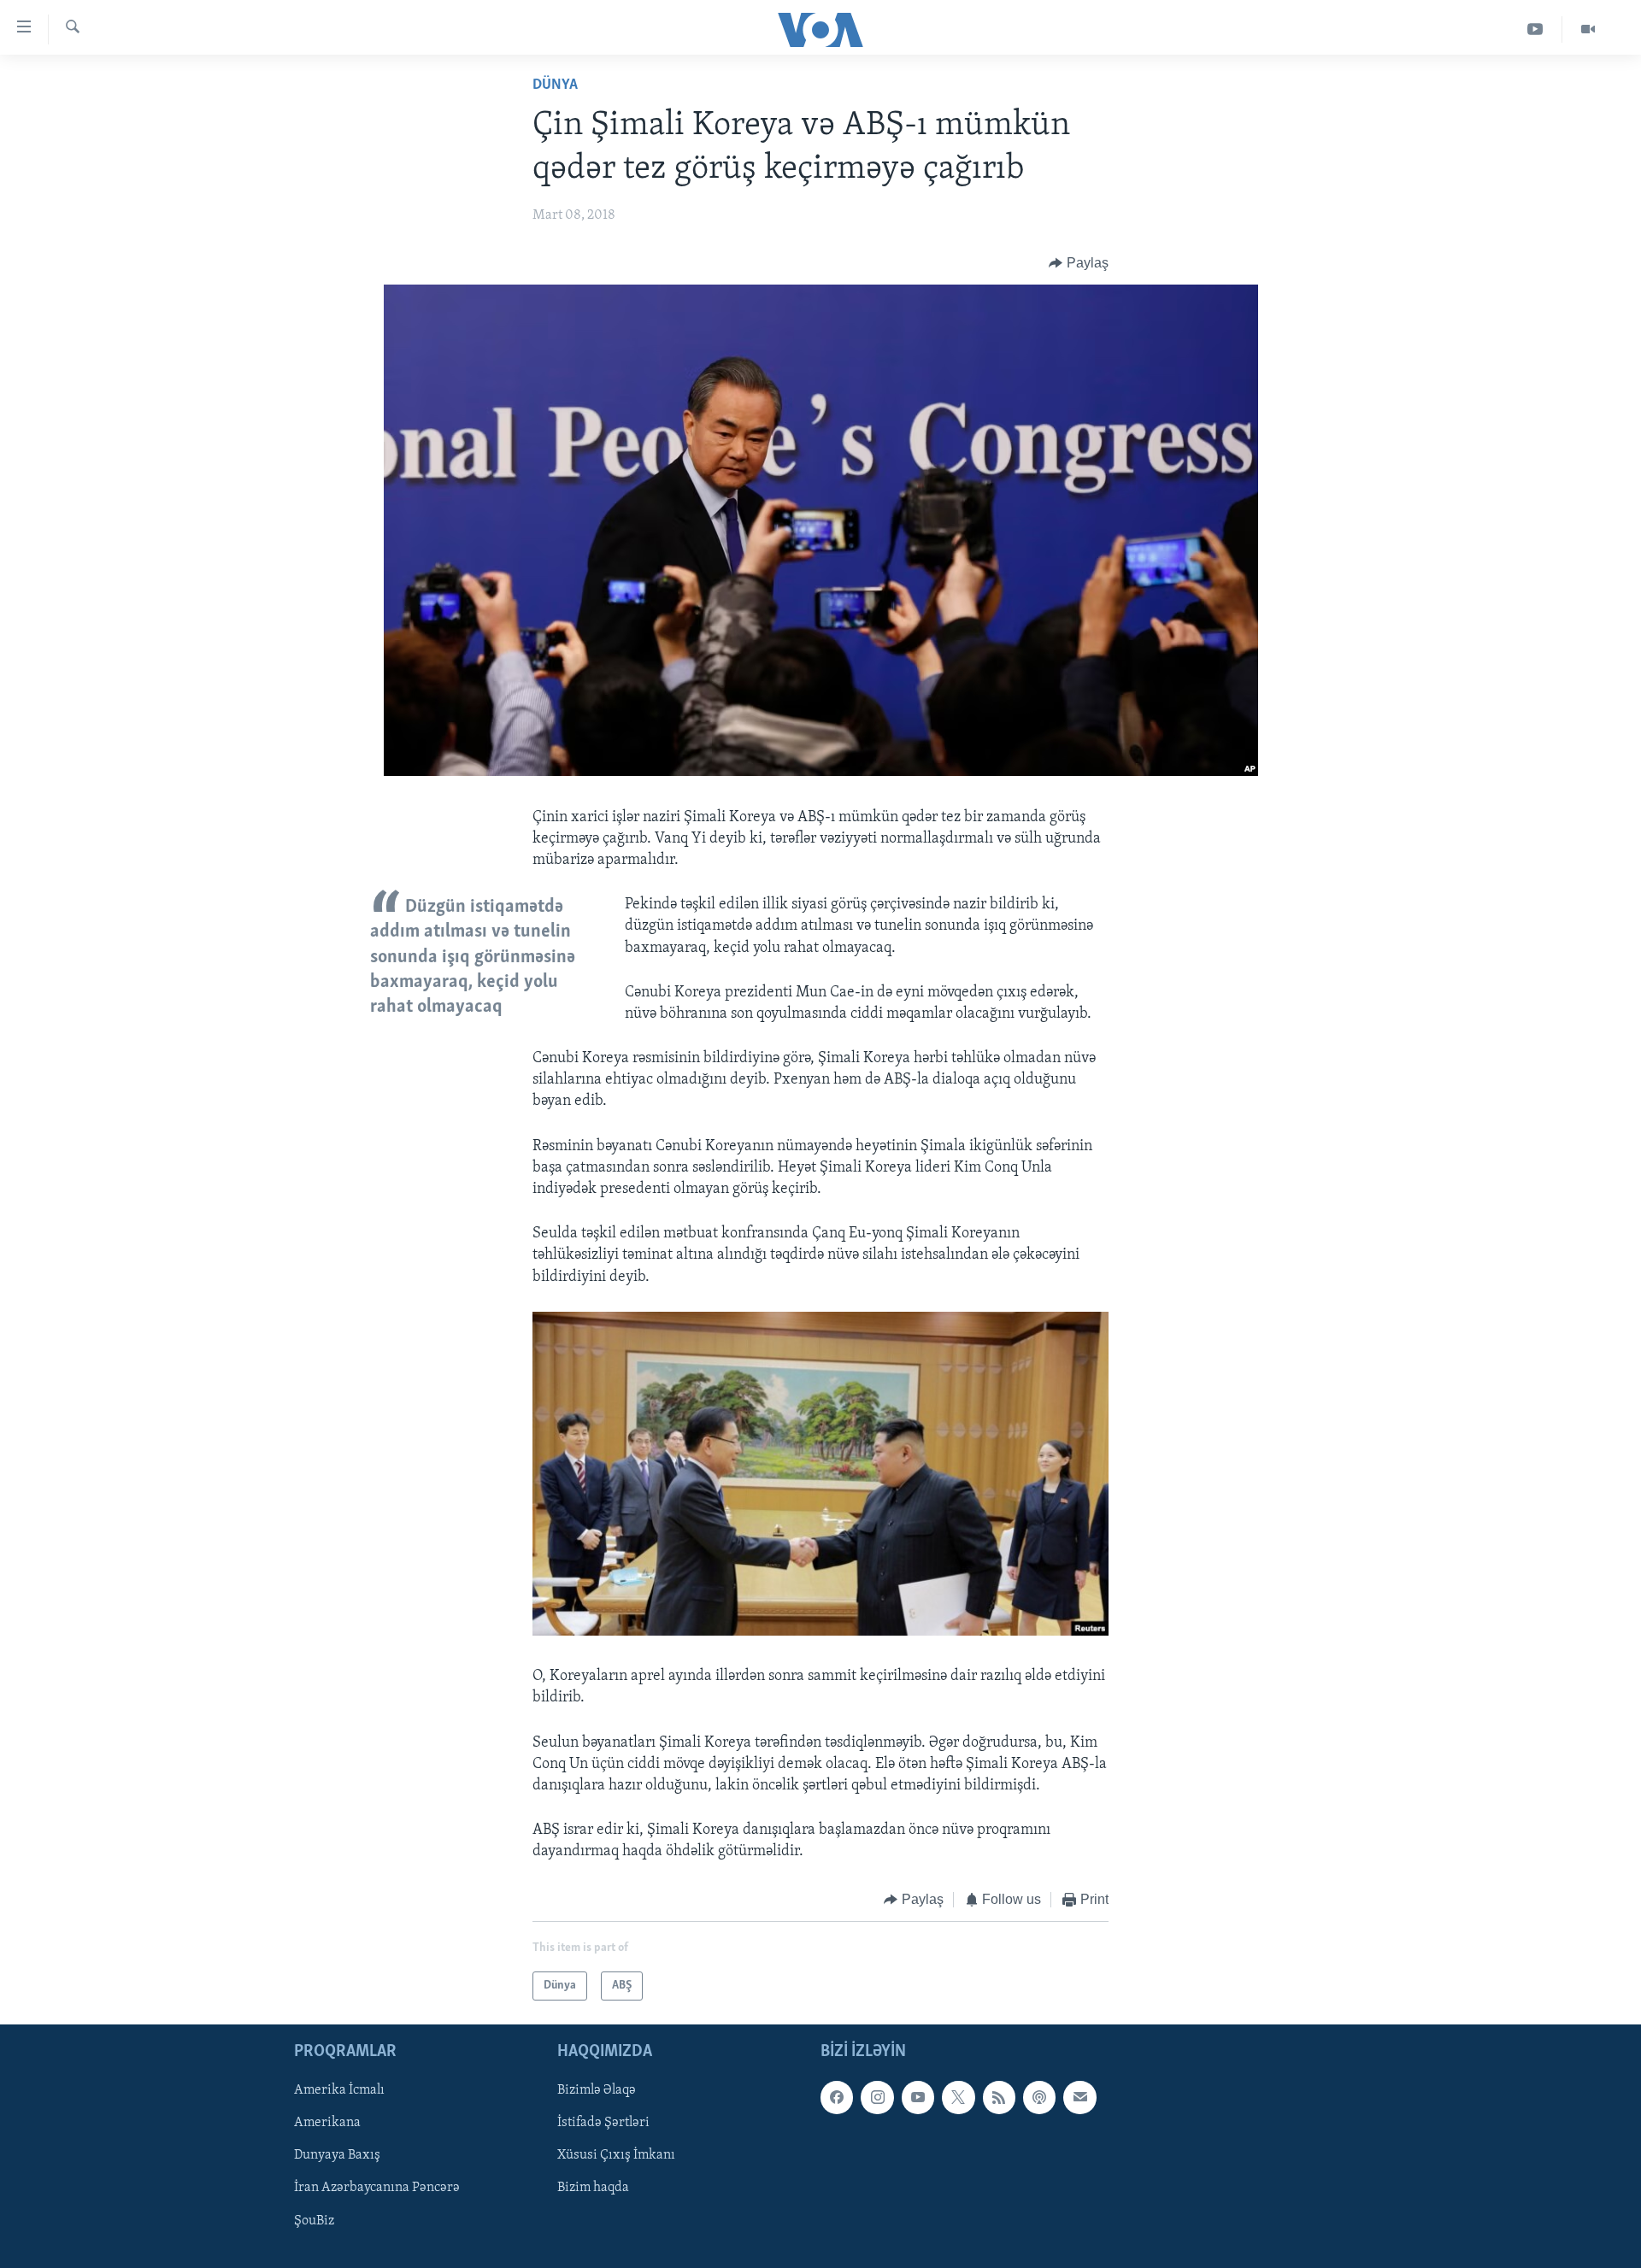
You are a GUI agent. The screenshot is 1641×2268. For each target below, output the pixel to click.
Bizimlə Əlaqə (597, 2090)
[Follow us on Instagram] (877, 2097)
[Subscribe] (1079, 2097)
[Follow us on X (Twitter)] (958, 2097)
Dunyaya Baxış (337, 2155)
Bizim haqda (593, 2188)
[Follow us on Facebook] (837, 2097)
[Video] (1588, 29)
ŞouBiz (314, 2221)
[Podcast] (1039, 2097)
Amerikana (327, 2123)
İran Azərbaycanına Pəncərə (377, 2188)
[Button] (1079, 263)
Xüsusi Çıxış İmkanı (616, 2155)
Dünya (555, 85)
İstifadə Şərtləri (603, 2123)
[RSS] (999, 2097)
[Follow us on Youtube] (918, 2097)
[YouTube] (1535, 29)
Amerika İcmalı (339, 2090)
